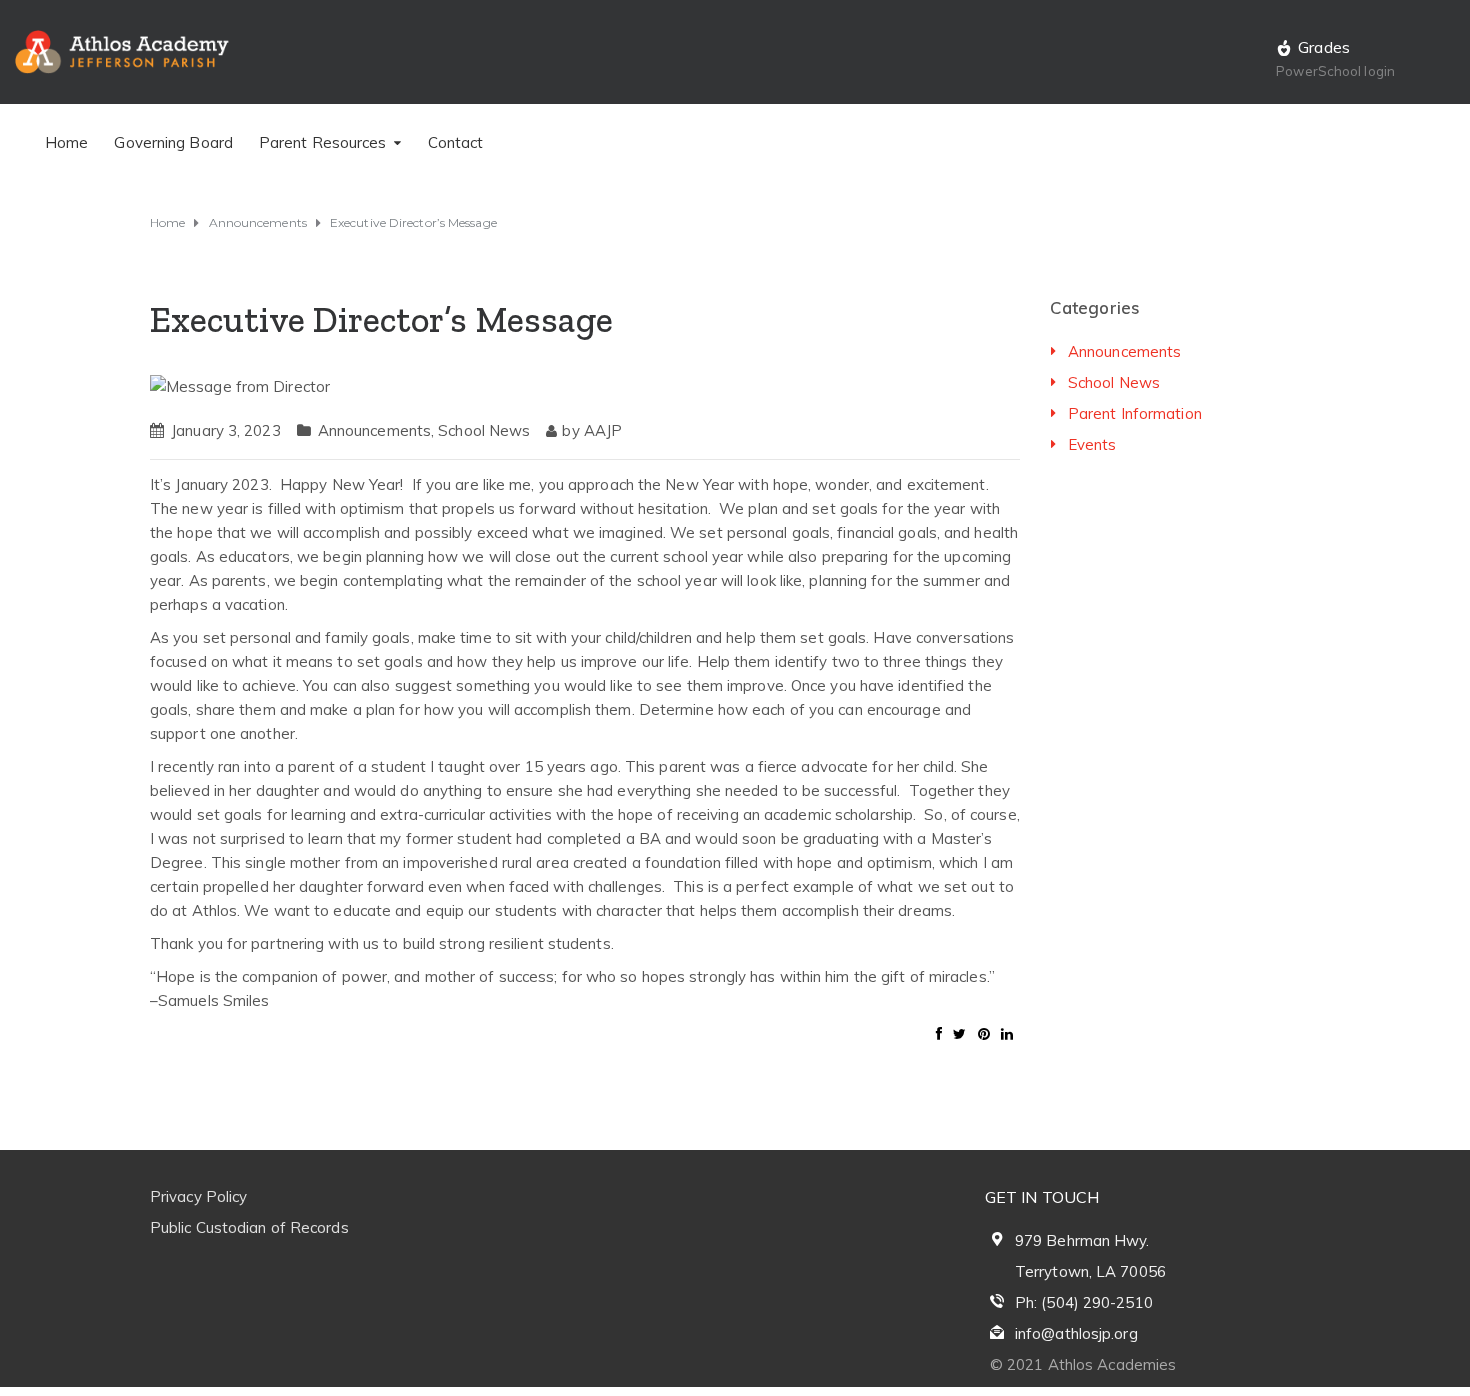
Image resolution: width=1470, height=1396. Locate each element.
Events (1092, 444)
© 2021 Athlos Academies (1083, 1364)
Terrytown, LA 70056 (1090, 1271)
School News (484, 430)
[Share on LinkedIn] (1007, 1034)
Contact (456, 142)
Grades (1324, 47)
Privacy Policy (198, 1196)
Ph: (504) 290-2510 (1084, 1302)
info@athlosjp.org (1076, 1333)
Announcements (374, 430)
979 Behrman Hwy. (1082, 1240)
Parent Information (1135, 413)
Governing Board (173, 142)
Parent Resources (323, 142)
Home (66, 142)
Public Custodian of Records (249, 1227)
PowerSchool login (1335, 71)
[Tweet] (959, 1034)
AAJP (603, 430)
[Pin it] (984, 1034)
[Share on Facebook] (939, 1034)
